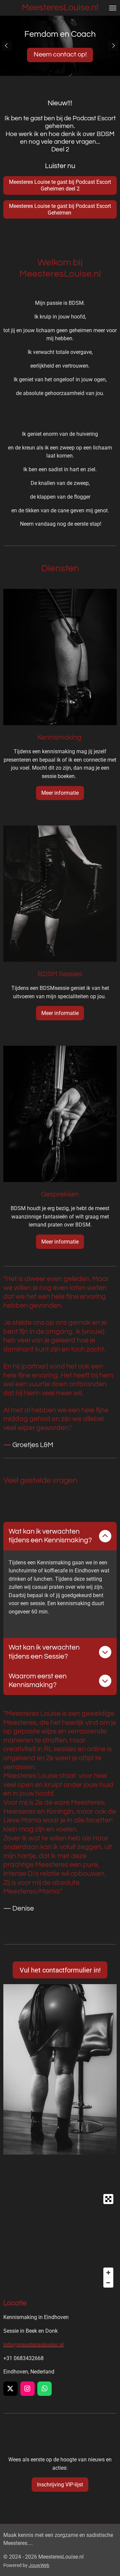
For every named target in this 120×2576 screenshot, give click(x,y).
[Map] (60, 2241)
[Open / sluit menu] (113, 8)
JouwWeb (39, 2565)
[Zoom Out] (108, 2283)
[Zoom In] (108, 2273)
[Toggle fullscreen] (108, 2199)
